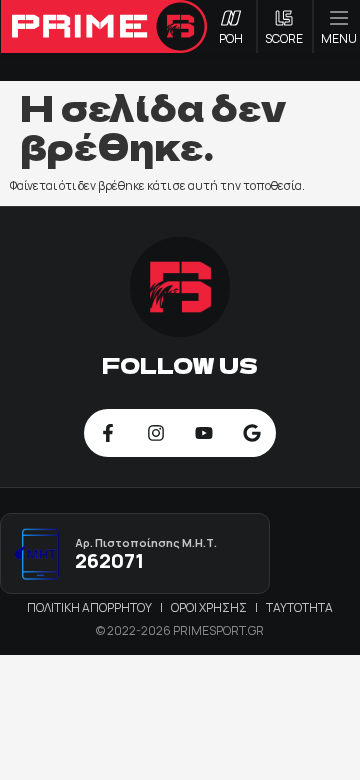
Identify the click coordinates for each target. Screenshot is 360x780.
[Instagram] (156, 433)
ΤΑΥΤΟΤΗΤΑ (299, 607)
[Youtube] (204, 433)
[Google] (252, 433)
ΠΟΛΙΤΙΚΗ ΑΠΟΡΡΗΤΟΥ (90, 607)
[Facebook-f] (108, 433)
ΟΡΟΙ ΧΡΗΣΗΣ (210, 607)
